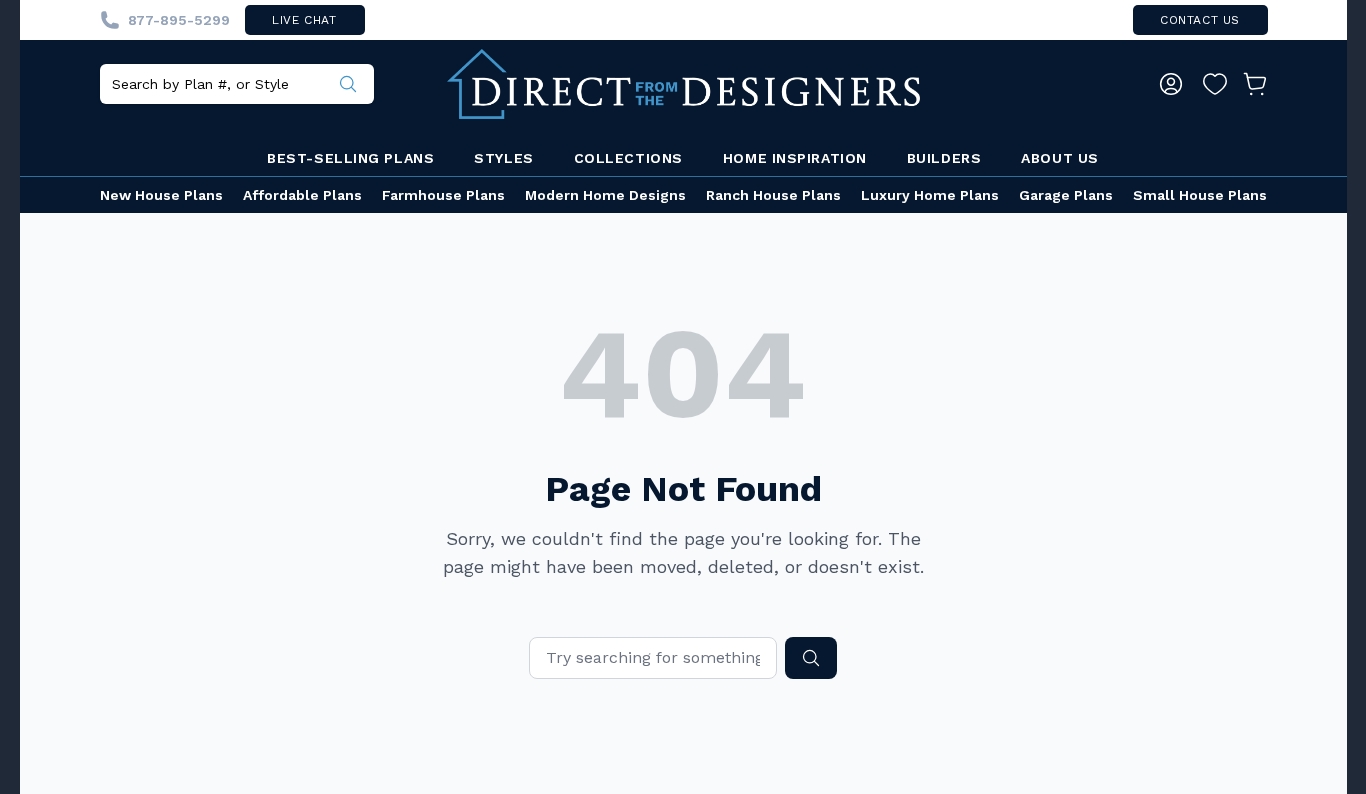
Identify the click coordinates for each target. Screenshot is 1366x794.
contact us (1200, 20)
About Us (1059, 158)
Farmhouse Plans (443, 195)
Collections (628, 158)
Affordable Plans (302, 195)
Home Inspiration (795, 158)
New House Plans (161, 195)
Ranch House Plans (773, 195)
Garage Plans (1066, 195)
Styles (503, 158)
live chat (304, 20)
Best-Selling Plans (350, 158)
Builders (944, 158)
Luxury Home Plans (930, 195)
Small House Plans (1200, 195)
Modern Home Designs (605, 195)
